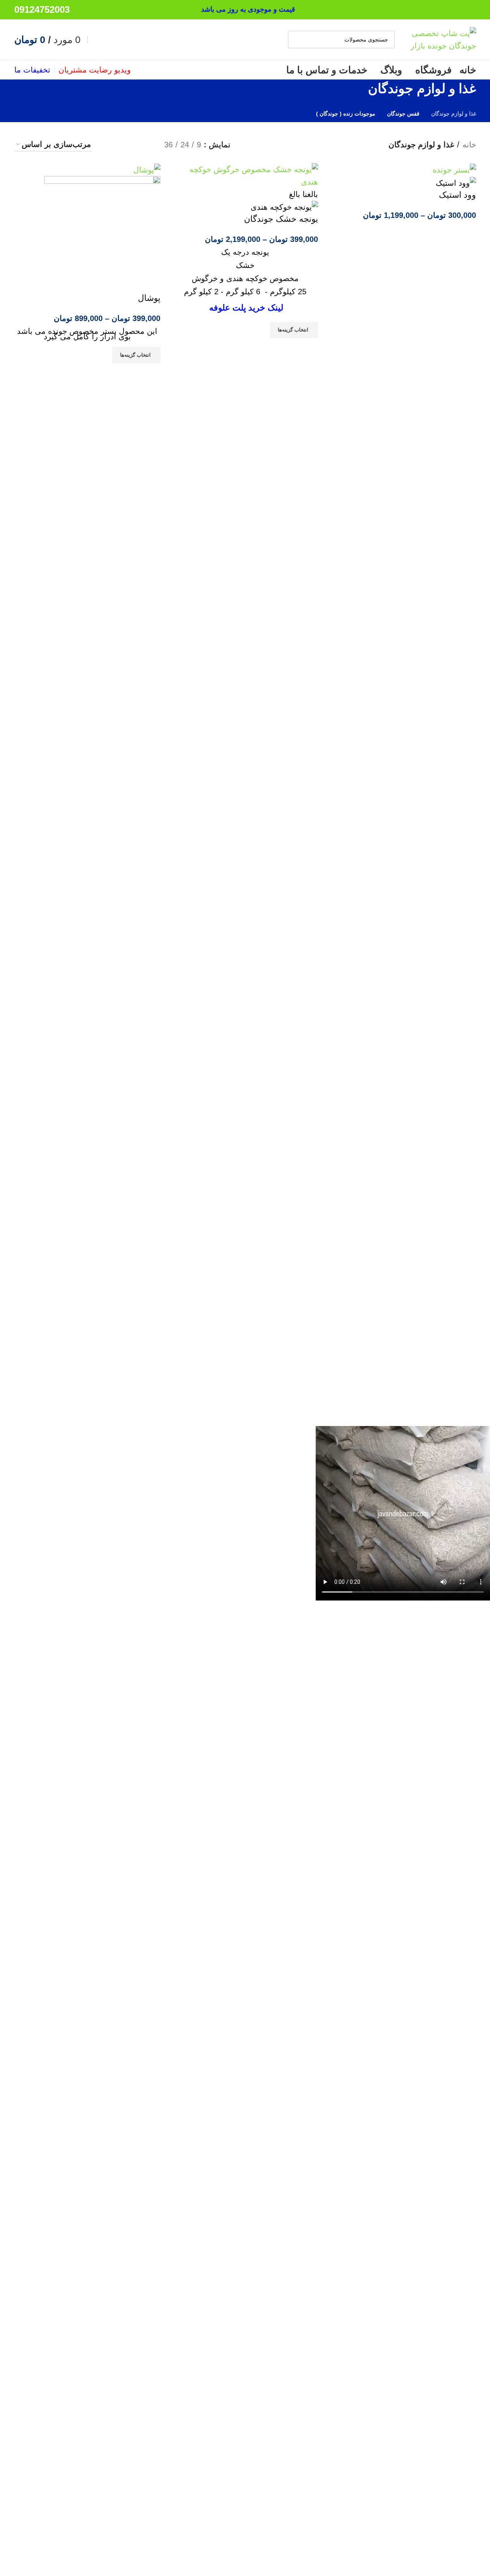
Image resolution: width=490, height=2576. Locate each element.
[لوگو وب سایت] (437, 39)
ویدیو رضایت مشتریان (95, 70)
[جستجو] (297, 40)
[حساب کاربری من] (95, 40)
